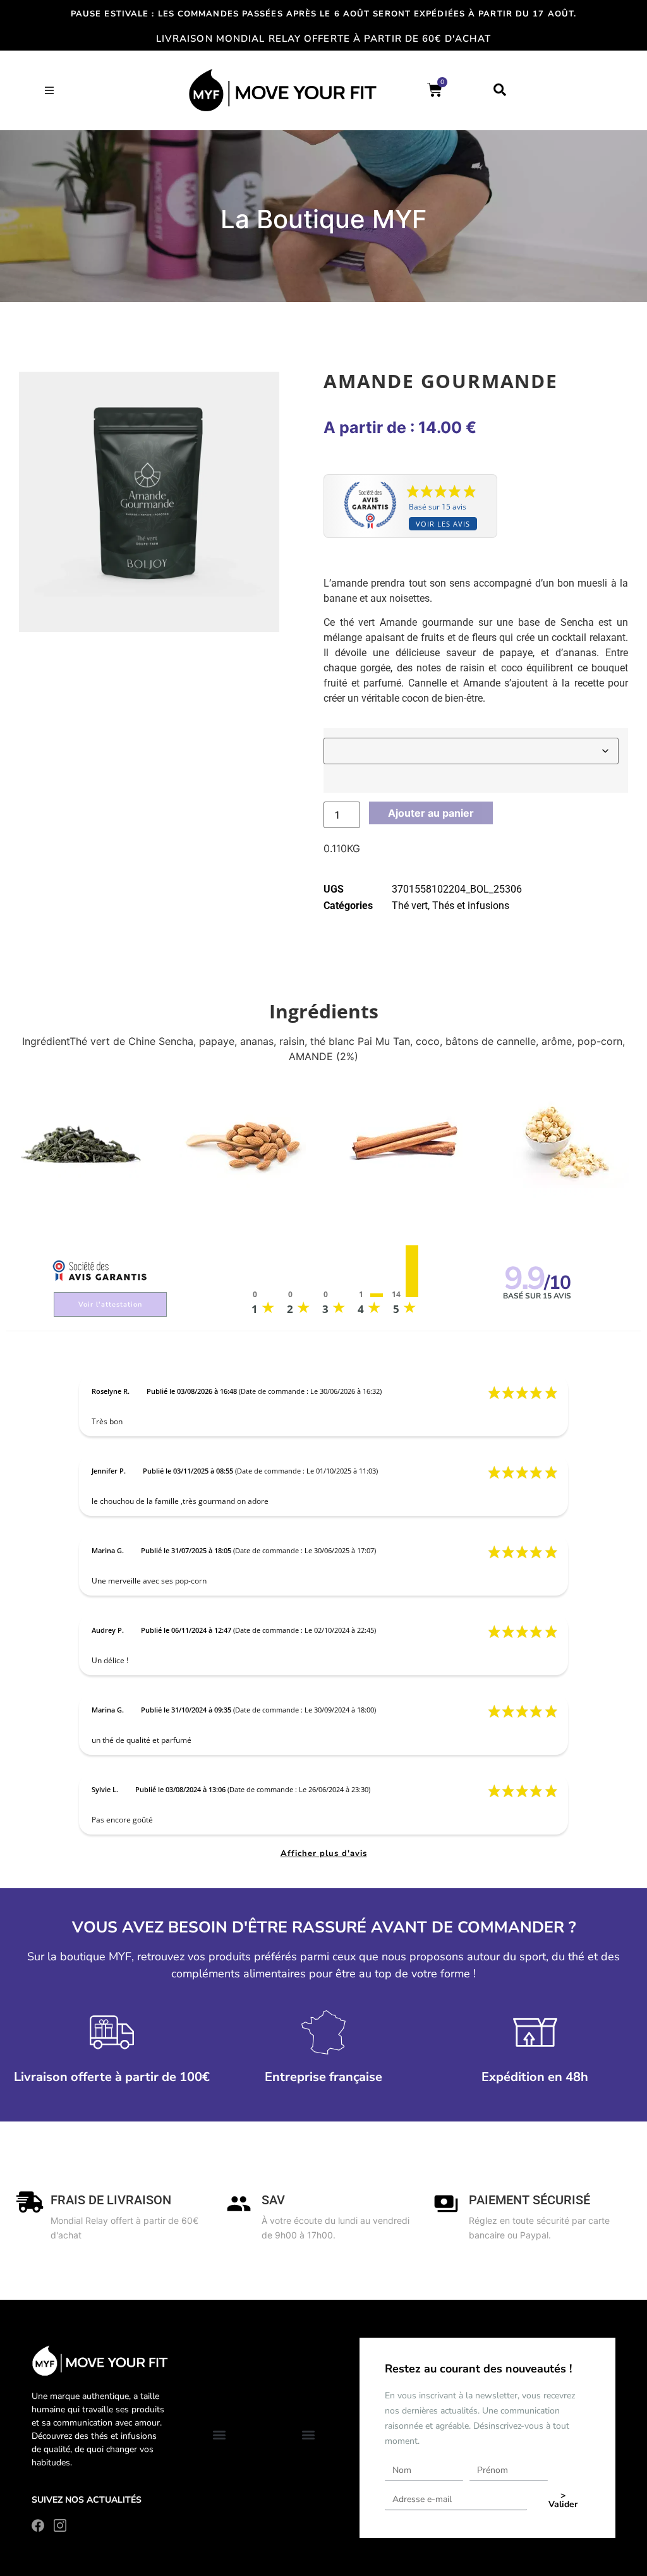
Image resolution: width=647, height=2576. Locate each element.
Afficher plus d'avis (324, 1853)
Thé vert (410, 906)
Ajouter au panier (431, 813)
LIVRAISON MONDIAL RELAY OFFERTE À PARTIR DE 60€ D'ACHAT (324, 39)
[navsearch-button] (500, 90)
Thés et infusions (471, 906)
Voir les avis (443, 524)
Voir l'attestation (110, 1304)
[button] (49, 90)
